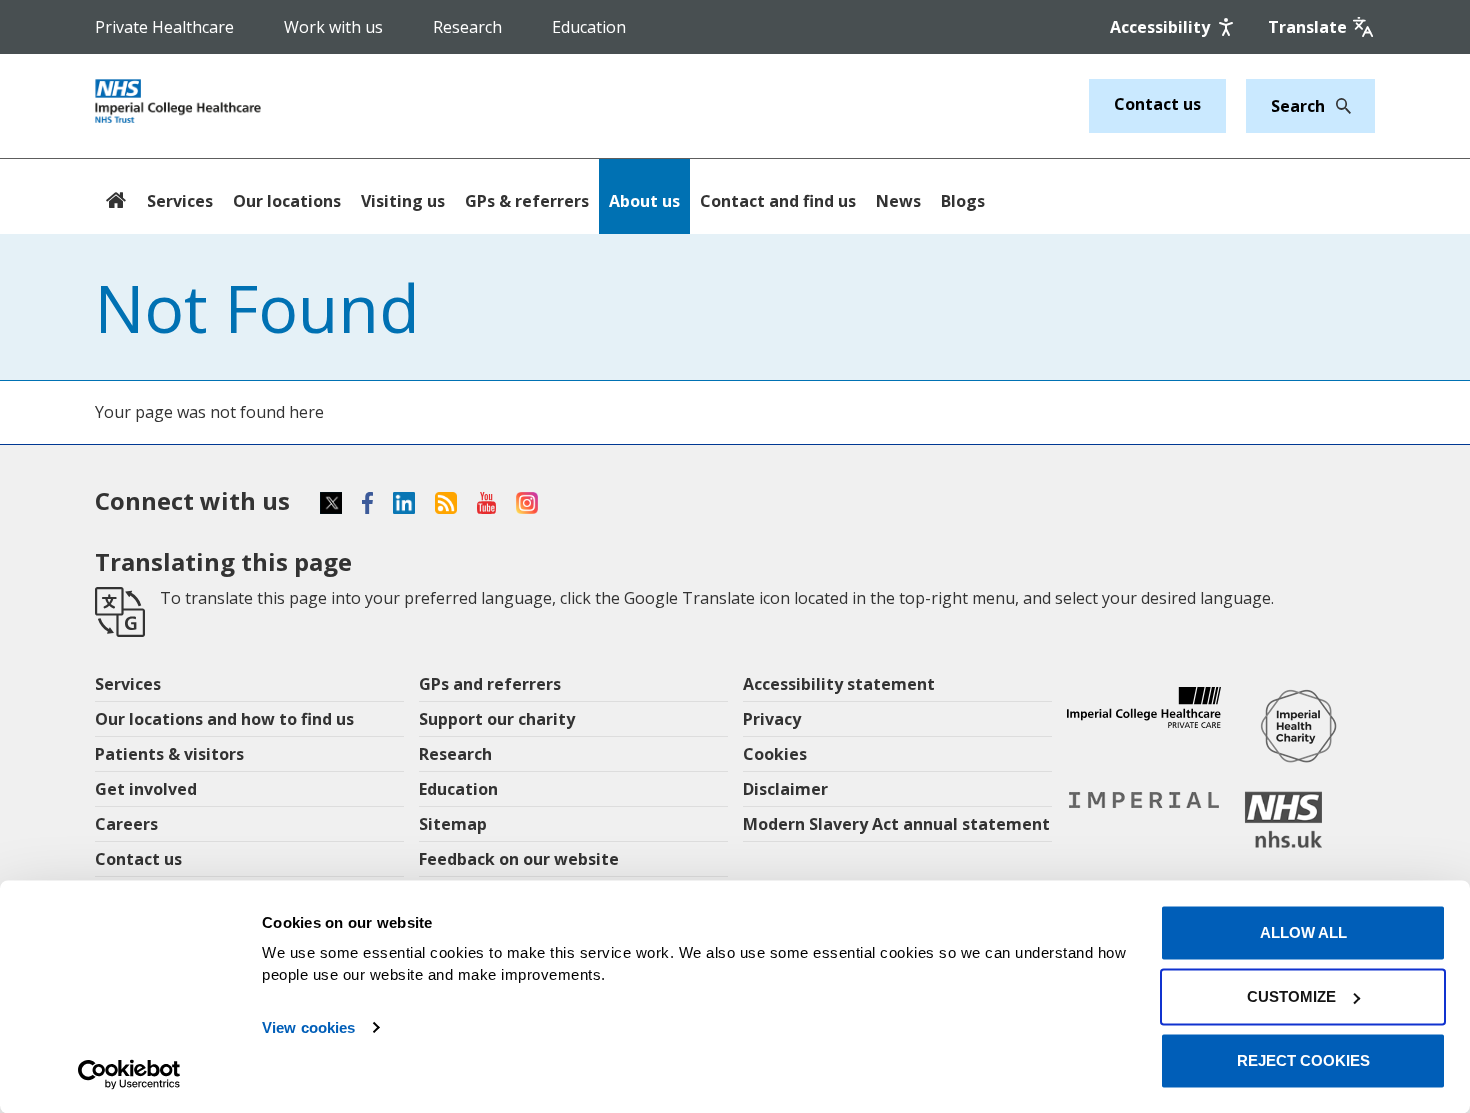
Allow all (1303, 932)
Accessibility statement (839, 684)
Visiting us (403, 201)
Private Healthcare (164, 27)
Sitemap (453, 824)
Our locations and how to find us (224, 719)
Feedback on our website (519, 859)
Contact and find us (778, 201)
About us (644, 201)
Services (180, 201)
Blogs (963, 201)
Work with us (333, 27)
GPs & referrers (527, 201)
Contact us (1157, 104)
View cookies (308, 1027)
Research (467, 27)
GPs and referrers (490, 684)
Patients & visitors (169, 754)
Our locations (287, 201)
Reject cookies (1303, 1060)
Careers (126, 824)
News (898, 201)
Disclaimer (785, 789)
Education (589, 27)
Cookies (775, 754)
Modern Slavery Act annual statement (896, 824)
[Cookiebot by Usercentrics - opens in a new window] (129, 1074)
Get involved (146, 789)
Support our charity (497, 719)
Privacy (772, 719)
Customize (1291, 996)
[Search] (1338, 106)
